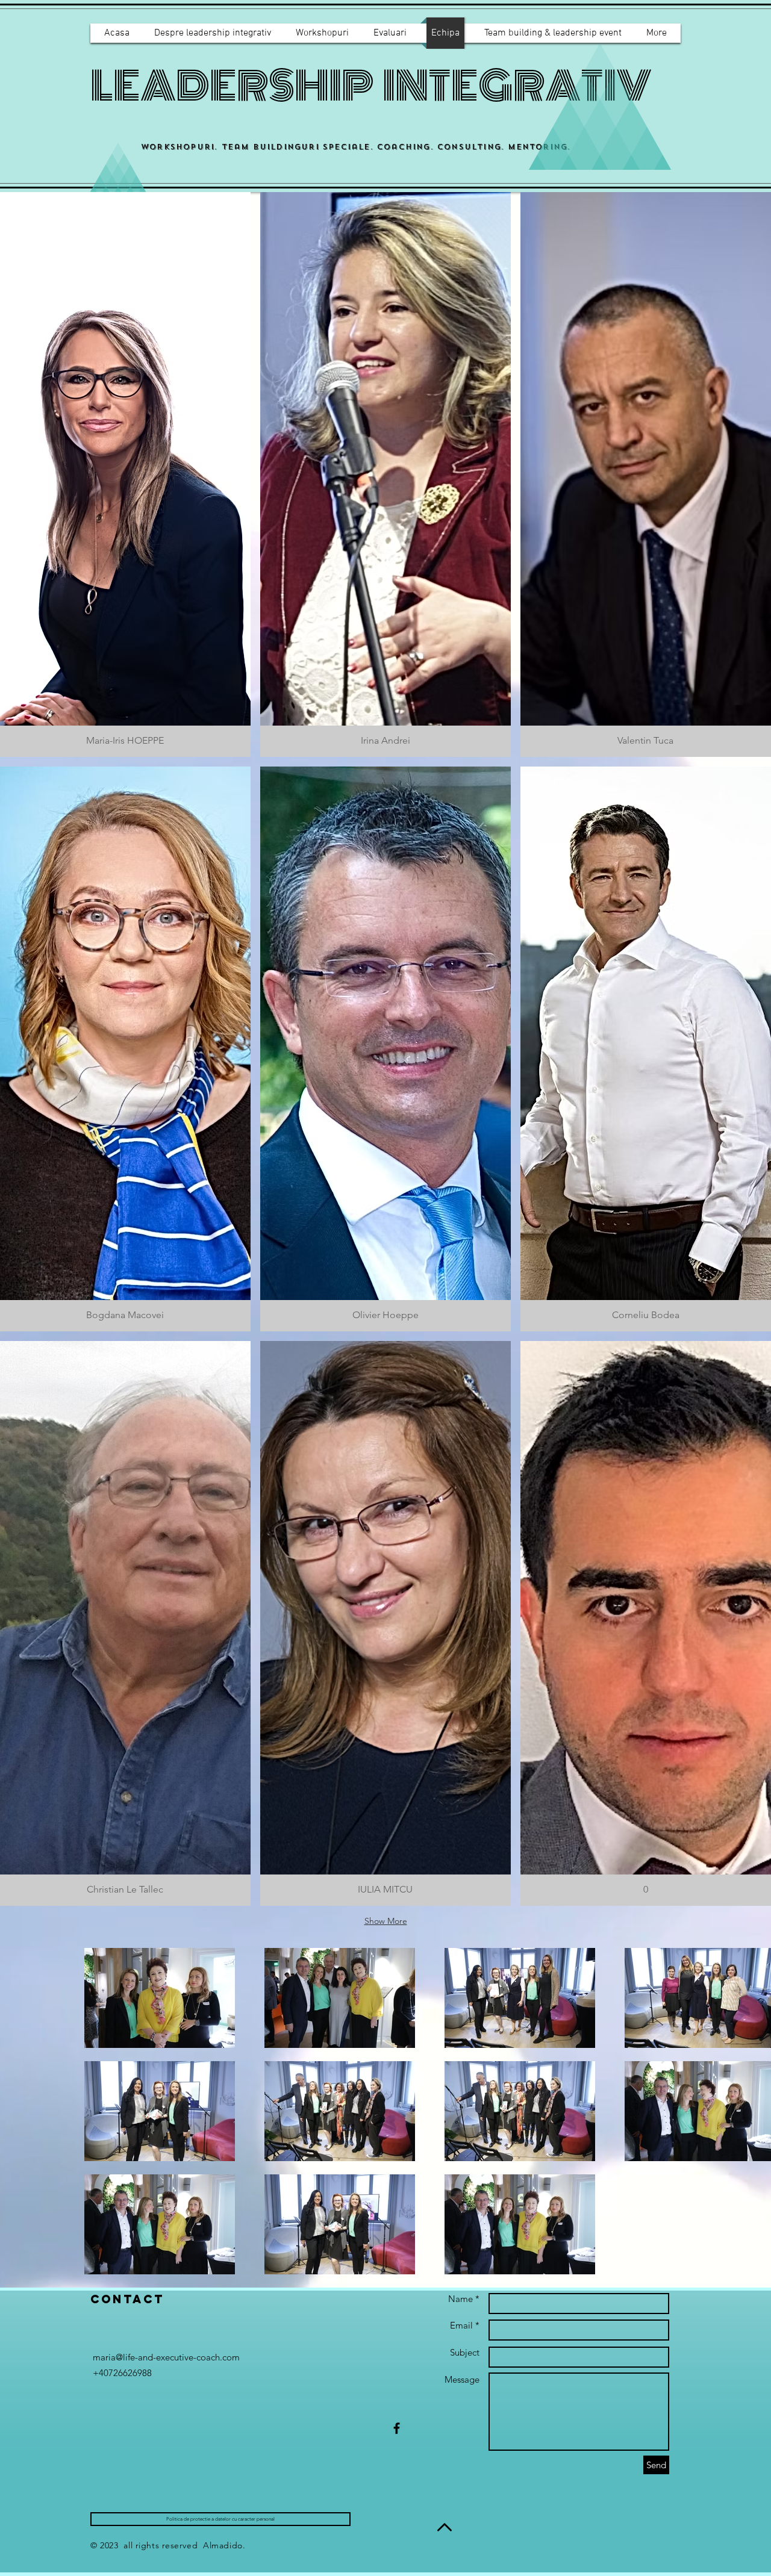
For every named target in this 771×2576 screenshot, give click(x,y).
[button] (125, 474)
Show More (386, 1921)
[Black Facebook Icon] (397, 2428)
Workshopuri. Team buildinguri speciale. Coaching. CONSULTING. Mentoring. (356, 147)
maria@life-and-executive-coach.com (166, 2357)
